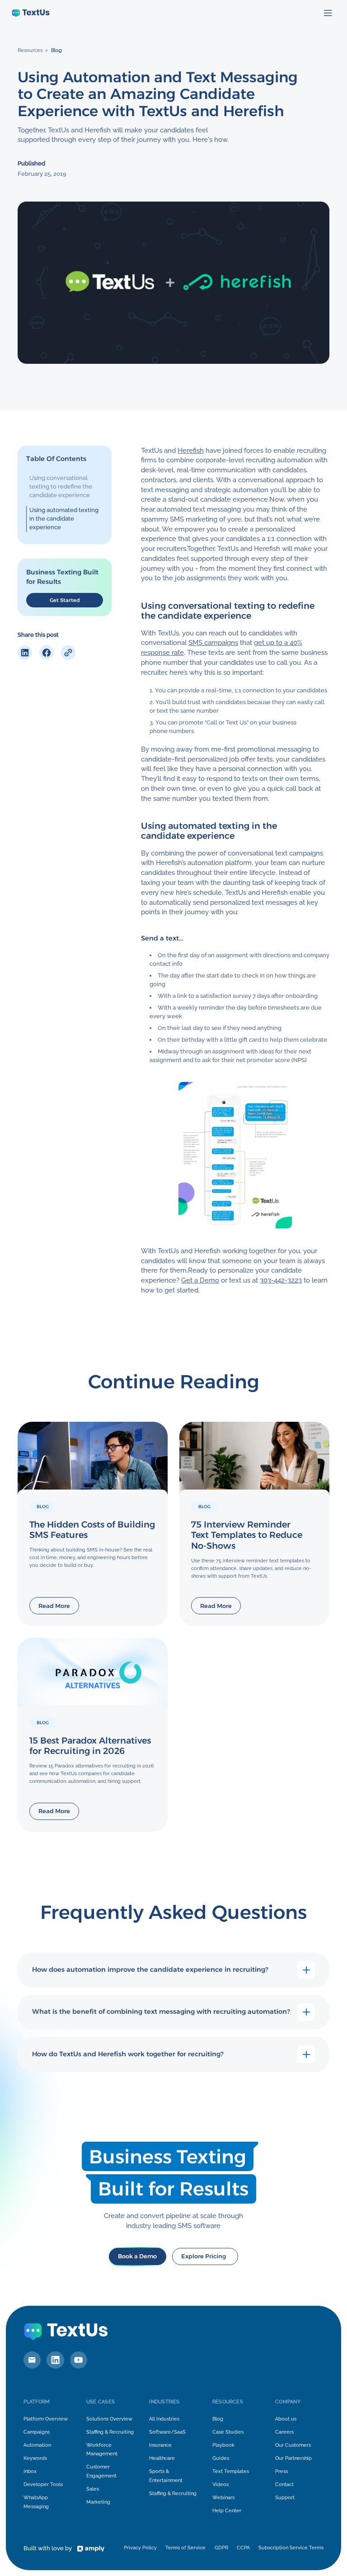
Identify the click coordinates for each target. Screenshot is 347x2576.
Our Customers (293, 2445)
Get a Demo (200, 1280)
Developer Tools (43, 2484)
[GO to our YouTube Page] (79, 2360)
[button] (328, 13)
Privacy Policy (140, 2548)
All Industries (164, 2419)
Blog (56, 50)
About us (286, 2419)
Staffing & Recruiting (110, 2432)
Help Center (227, 2510)
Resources (30, 50)
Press (281, 2471)
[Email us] (32, 2360)
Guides (221, 2458)
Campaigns (37, 2432)
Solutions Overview (109, 2419)
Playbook (223, 2445)
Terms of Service (185, 2548)
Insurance (160, 2445)
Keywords (35, 2458)
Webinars (223, 2497)
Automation (37, 2445)
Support (285, 2497)
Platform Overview (46, 2419)
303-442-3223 (281, 1280)
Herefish (191, 450)
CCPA (243, 2548)
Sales (93, 2489)
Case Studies (228, 2432)
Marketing (98, 2502)
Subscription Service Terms (291, 2548)
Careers (284, 2432)
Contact (284, 2484)
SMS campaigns (213, 642)
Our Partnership (293, 2458)
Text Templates (231, 2471)
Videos (220, 2484)
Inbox (30, 2471)
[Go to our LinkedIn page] (55, 2360)
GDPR (221, 2548)
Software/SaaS (167, 2432)
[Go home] (31, 13)
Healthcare (162, 2458)
